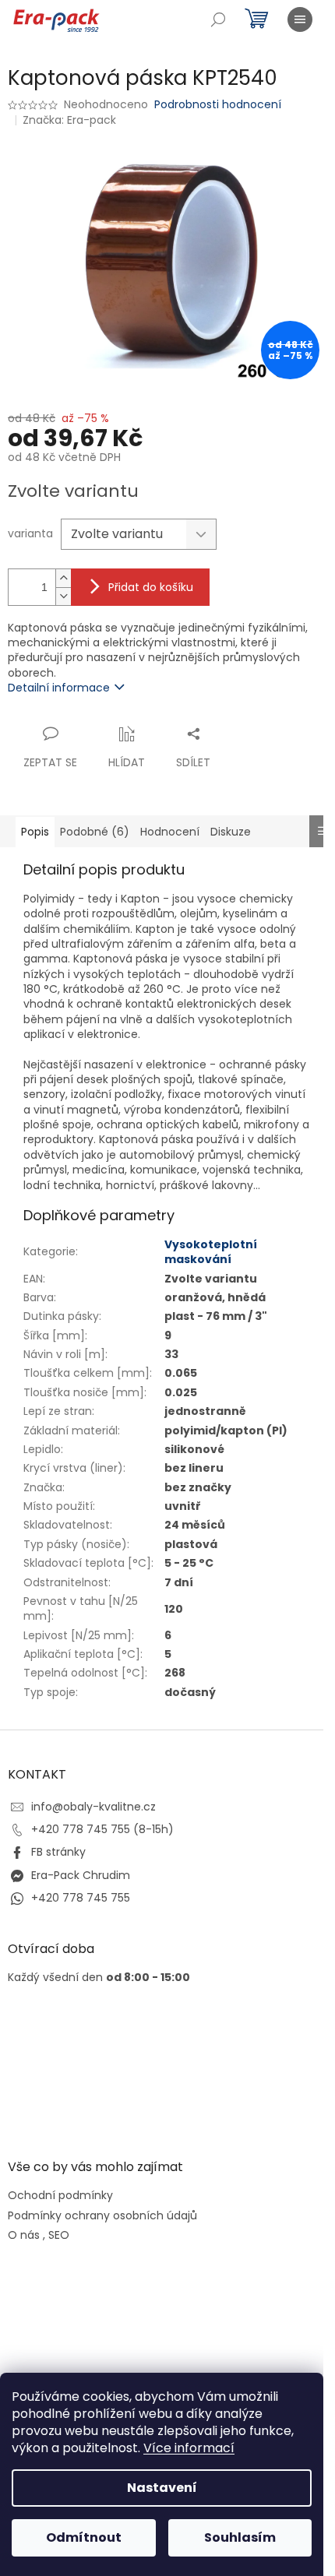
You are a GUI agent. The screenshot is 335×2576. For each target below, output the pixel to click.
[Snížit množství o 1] (63, 596)
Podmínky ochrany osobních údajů (102, 2216)
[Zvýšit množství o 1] (63, 578)
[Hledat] (218, 19)
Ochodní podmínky (60, 2196)
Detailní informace (59, 688)
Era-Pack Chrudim (81, 1875)
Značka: (69, 120)
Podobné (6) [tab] (95, 832)
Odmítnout (84, 2537)
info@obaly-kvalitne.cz (93, 1807)
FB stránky (58, 1852)
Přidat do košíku (151, 587)
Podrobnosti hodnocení (218, 105)
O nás (24, 2235)
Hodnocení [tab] (170, 832)
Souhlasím (240, 2537)
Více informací (189, 2448)
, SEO (56, 2235)
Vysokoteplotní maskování (211, 1252)
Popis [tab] (35, 832)
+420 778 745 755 (81, 1898)
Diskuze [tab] (231, 832)
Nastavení (162, 2488)
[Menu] (300, 19)
